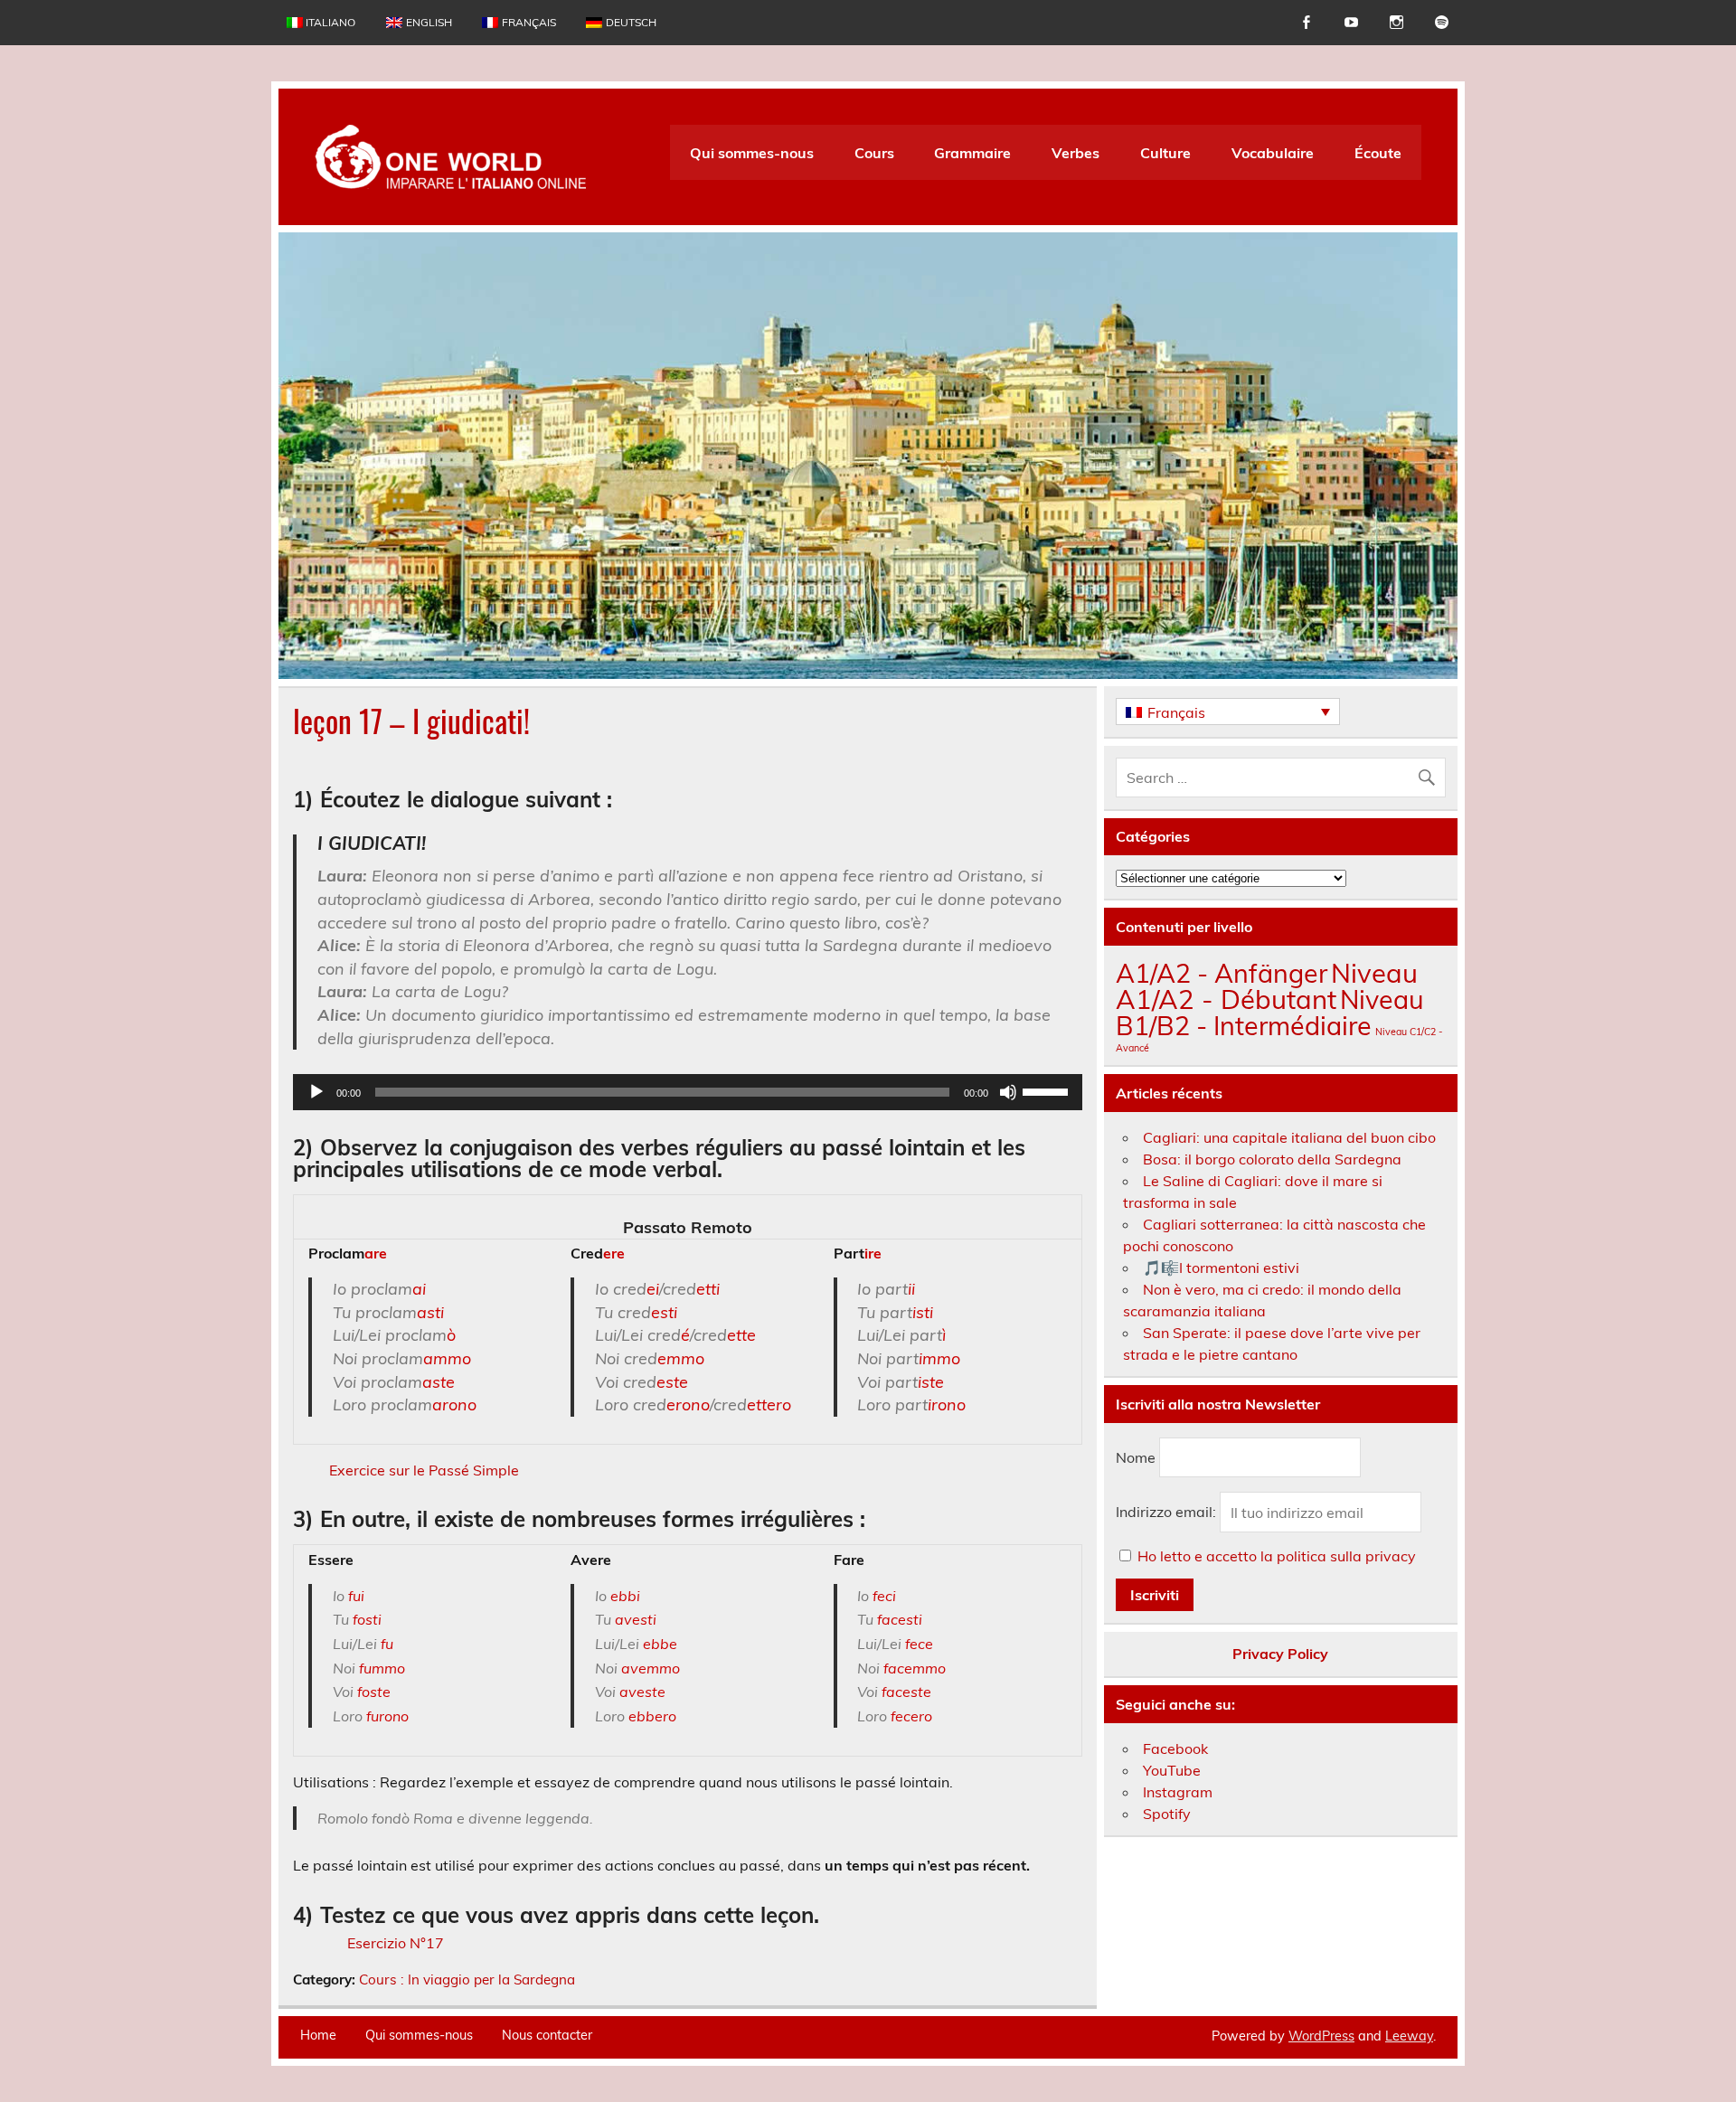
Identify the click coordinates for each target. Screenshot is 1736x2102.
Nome (1136, 1457)
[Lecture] (316, 1092)
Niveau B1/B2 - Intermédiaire (1270, 1012)
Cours (874, 153)
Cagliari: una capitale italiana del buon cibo (1289, 1137)
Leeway (1409, 2036)
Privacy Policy (1280, 1654)
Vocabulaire (1273, 153)
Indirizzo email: (1168, 1513)
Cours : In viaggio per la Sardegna (467, 1979)
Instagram (1178, 1792)
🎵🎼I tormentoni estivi (1221, 1268)
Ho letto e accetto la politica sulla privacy (1277, 1556)
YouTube (1172, 1770)
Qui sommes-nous (752, 153)
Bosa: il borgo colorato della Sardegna (1272, 1159)
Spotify (1167, 1814)
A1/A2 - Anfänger (1222, 973)
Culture (1165, 153)
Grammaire (972, 153)
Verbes (1076, 153)
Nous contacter (547, 2035)
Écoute (1378, 153)
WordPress (1321, 2036)
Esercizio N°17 (396, 1943)
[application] (688, 1092)
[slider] (1048, 1090)
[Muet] (1008, 1092)
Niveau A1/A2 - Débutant (1267, 986)
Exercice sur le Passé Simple (424, 1470)
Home (318, 2035)
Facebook (1175, 1749)
